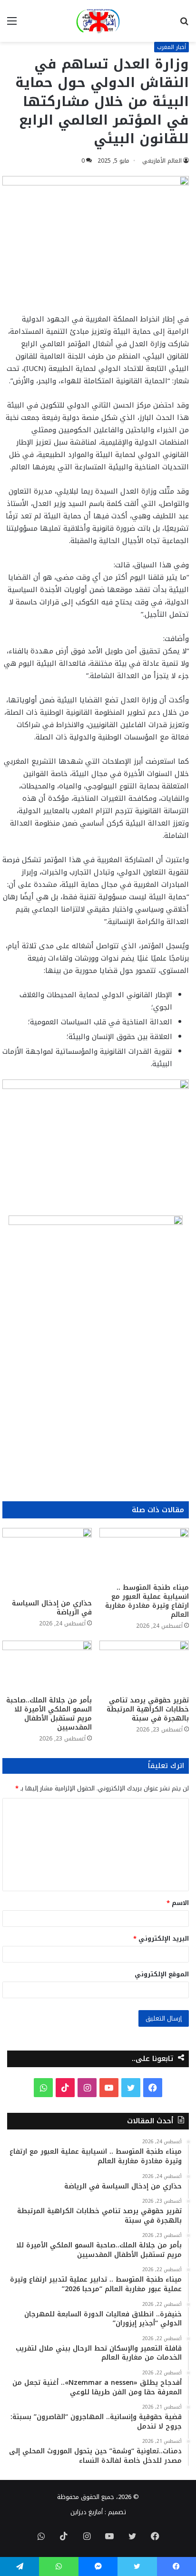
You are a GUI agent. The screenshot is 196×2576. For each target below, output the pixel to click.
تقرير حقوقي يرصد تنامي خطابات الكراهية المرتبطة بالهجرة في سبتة (148, 1709)
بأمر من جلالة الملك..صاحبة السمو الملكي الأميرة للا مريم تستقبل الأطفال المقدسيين (49, 1714)
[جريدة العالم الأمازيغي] (98, 21)
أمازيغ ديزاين (87, 2512)
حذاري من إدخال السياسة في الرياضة (52, 1608)
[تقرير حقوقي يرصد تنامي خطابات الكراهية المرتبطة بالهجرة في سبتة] (144, 1666)
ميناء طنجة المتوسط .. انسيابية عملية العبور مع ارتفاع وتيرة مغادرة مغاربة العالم (147, 1601)
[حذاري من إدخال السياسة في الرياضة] (47, 1561)
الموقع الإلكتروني (162, 1974)
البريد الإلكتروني (161, 1939)
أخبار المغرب (171, 47)
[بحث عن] (184, 24)
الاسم (178, 1903)
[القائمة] (12, 24)
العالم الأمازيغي (162, 161)
